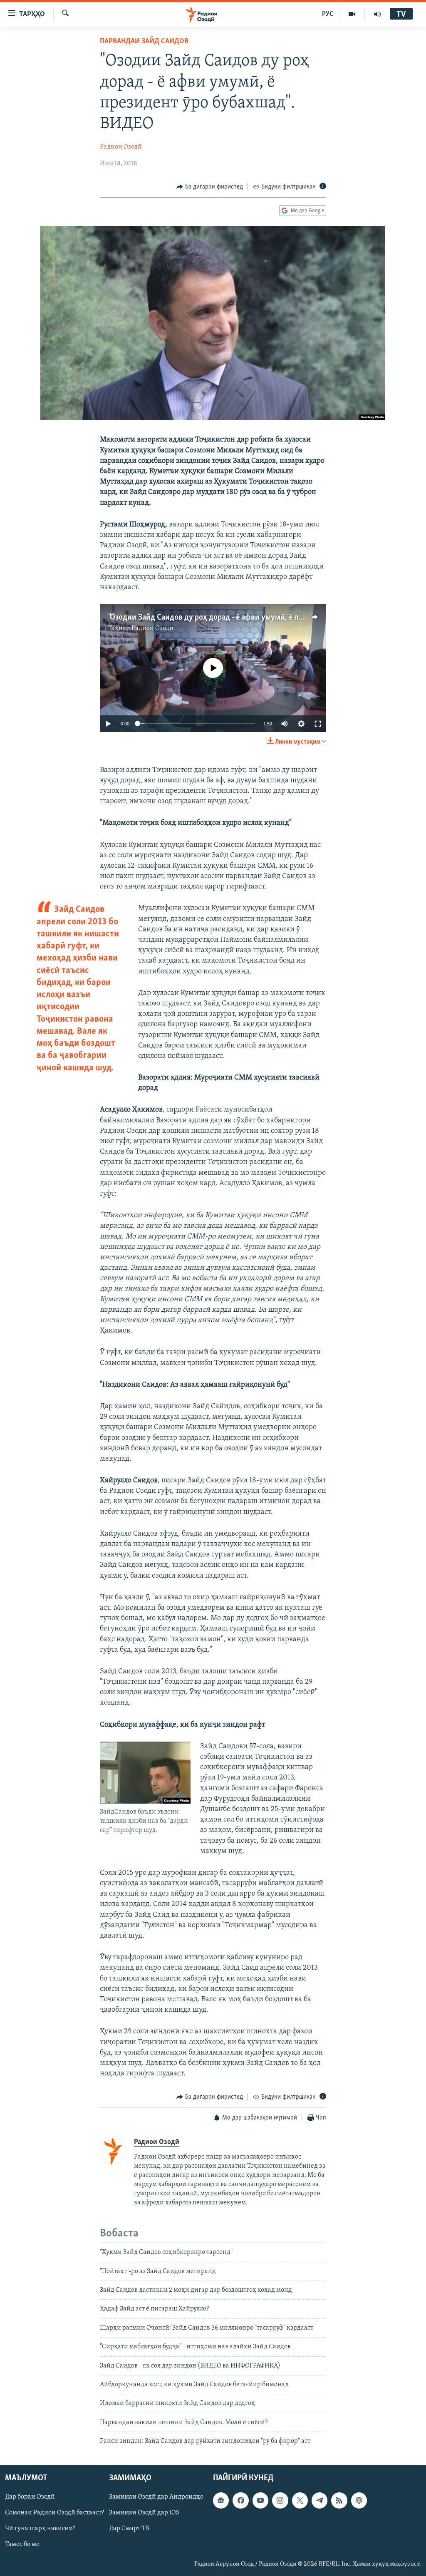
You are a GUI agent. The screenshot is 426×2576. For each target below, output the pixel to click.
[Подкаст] (359, 2500)
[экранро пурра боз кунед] (318, 724)
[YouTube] (352, 14)
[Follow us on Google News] (221, 2500)
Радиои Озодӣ (121, 147)
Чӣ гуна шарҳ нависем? (40, 2529)
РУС (328, 14)
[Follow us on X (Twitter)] (300, 2500)
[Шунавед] (377, 14)
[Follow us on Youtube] (260, 2500)
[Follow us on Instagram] (280, 2500)
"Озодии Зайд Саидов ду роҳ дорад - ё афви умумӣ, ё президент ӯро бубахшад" (245, 618)
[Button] (210, 187)
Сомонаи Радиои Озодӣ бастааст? (54, 2513)
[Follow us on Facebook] (240, 2500)
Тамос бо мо (22, 2544)
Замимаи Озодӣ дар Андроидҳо (156, 2497)
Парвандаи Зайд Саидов (144, 42)
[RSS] (339, 2500)
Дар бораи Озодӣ (30, 2497)
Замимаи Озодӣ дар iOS (144, 2513)
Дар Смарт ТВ (129, 2529)
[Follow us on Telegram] (319, 2500)
